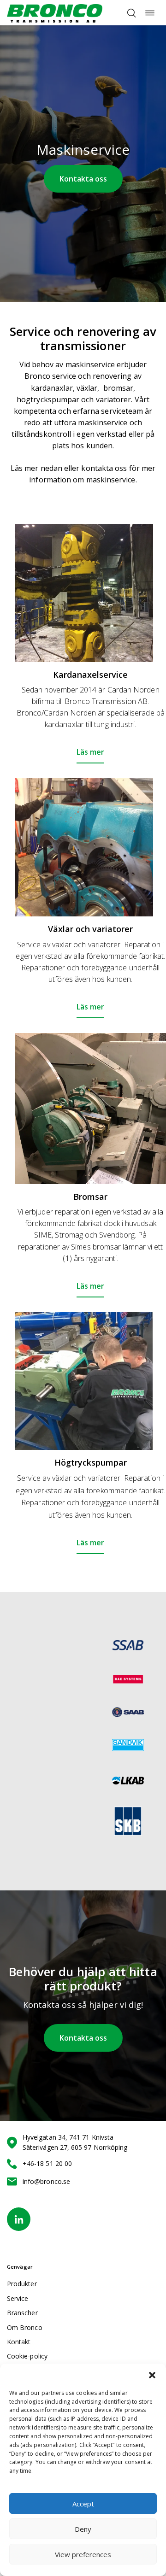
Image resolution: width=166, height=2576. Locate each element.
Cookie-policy (27, 2356)
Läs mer (90, 752)
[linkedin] (19, 2219)
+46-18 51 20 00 (47, 2163)
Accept (83, 2504)
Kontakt (19, 2342)
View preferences (83, 2554)
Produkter (22, 2284)
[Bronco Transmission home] (55, 13)
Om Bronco (25, 2327)
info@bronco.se (46, 2181)
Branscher (22, 2313)
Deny (83, 2529)
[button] (152, 2375)
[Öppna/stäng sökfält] (131, 13)
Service (18, 2298)
